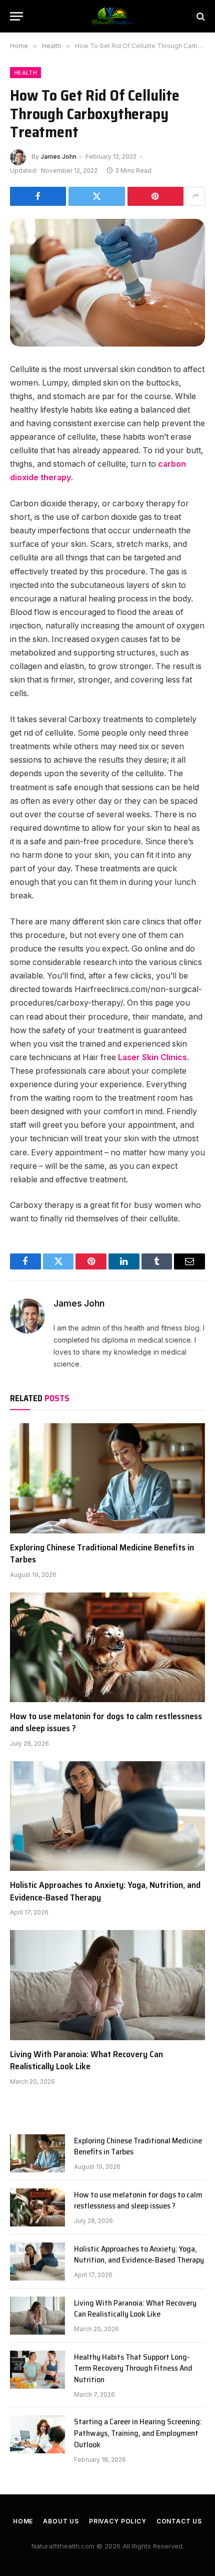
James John (58, 156)
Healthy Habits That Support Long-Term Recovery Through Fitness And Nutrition (133, 2368)
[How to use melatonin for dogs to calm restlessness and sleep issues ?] (107, 1647)
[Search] (200, 16)
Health (25, 73)
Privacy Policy (118, 2521)
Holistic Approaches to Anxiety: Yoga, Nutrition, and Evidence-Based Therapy (105, 1891)
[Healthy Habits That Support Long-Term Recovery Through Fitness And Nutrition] (37, 2370)
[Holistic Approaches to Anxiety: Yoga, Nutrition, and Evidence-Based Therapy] (107, 1816)
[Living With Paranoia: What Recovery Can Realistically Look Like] (107, 1985)
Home (23, 2521)
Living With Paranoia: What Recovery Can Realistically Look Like (86, 2060)
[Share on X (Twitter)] (96, 196)
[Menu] (16, 16)
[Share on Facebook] (38, 196)
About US (61, 2521)
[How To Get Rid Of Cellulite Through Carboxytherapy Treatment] (107, 283)
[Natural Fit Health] (112, 16)
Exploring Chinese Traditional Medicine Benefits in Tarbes (102, 1553)
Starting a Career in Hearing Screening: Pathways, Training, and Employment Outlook (138, 2433)
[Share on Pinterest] (155, 196)
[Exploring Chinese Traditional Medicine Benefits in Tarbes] (107, 1478)
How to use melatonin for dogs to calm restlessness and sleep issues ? (106, 1722)
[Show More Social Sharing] (195, 196)
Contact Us (179, 2521)
